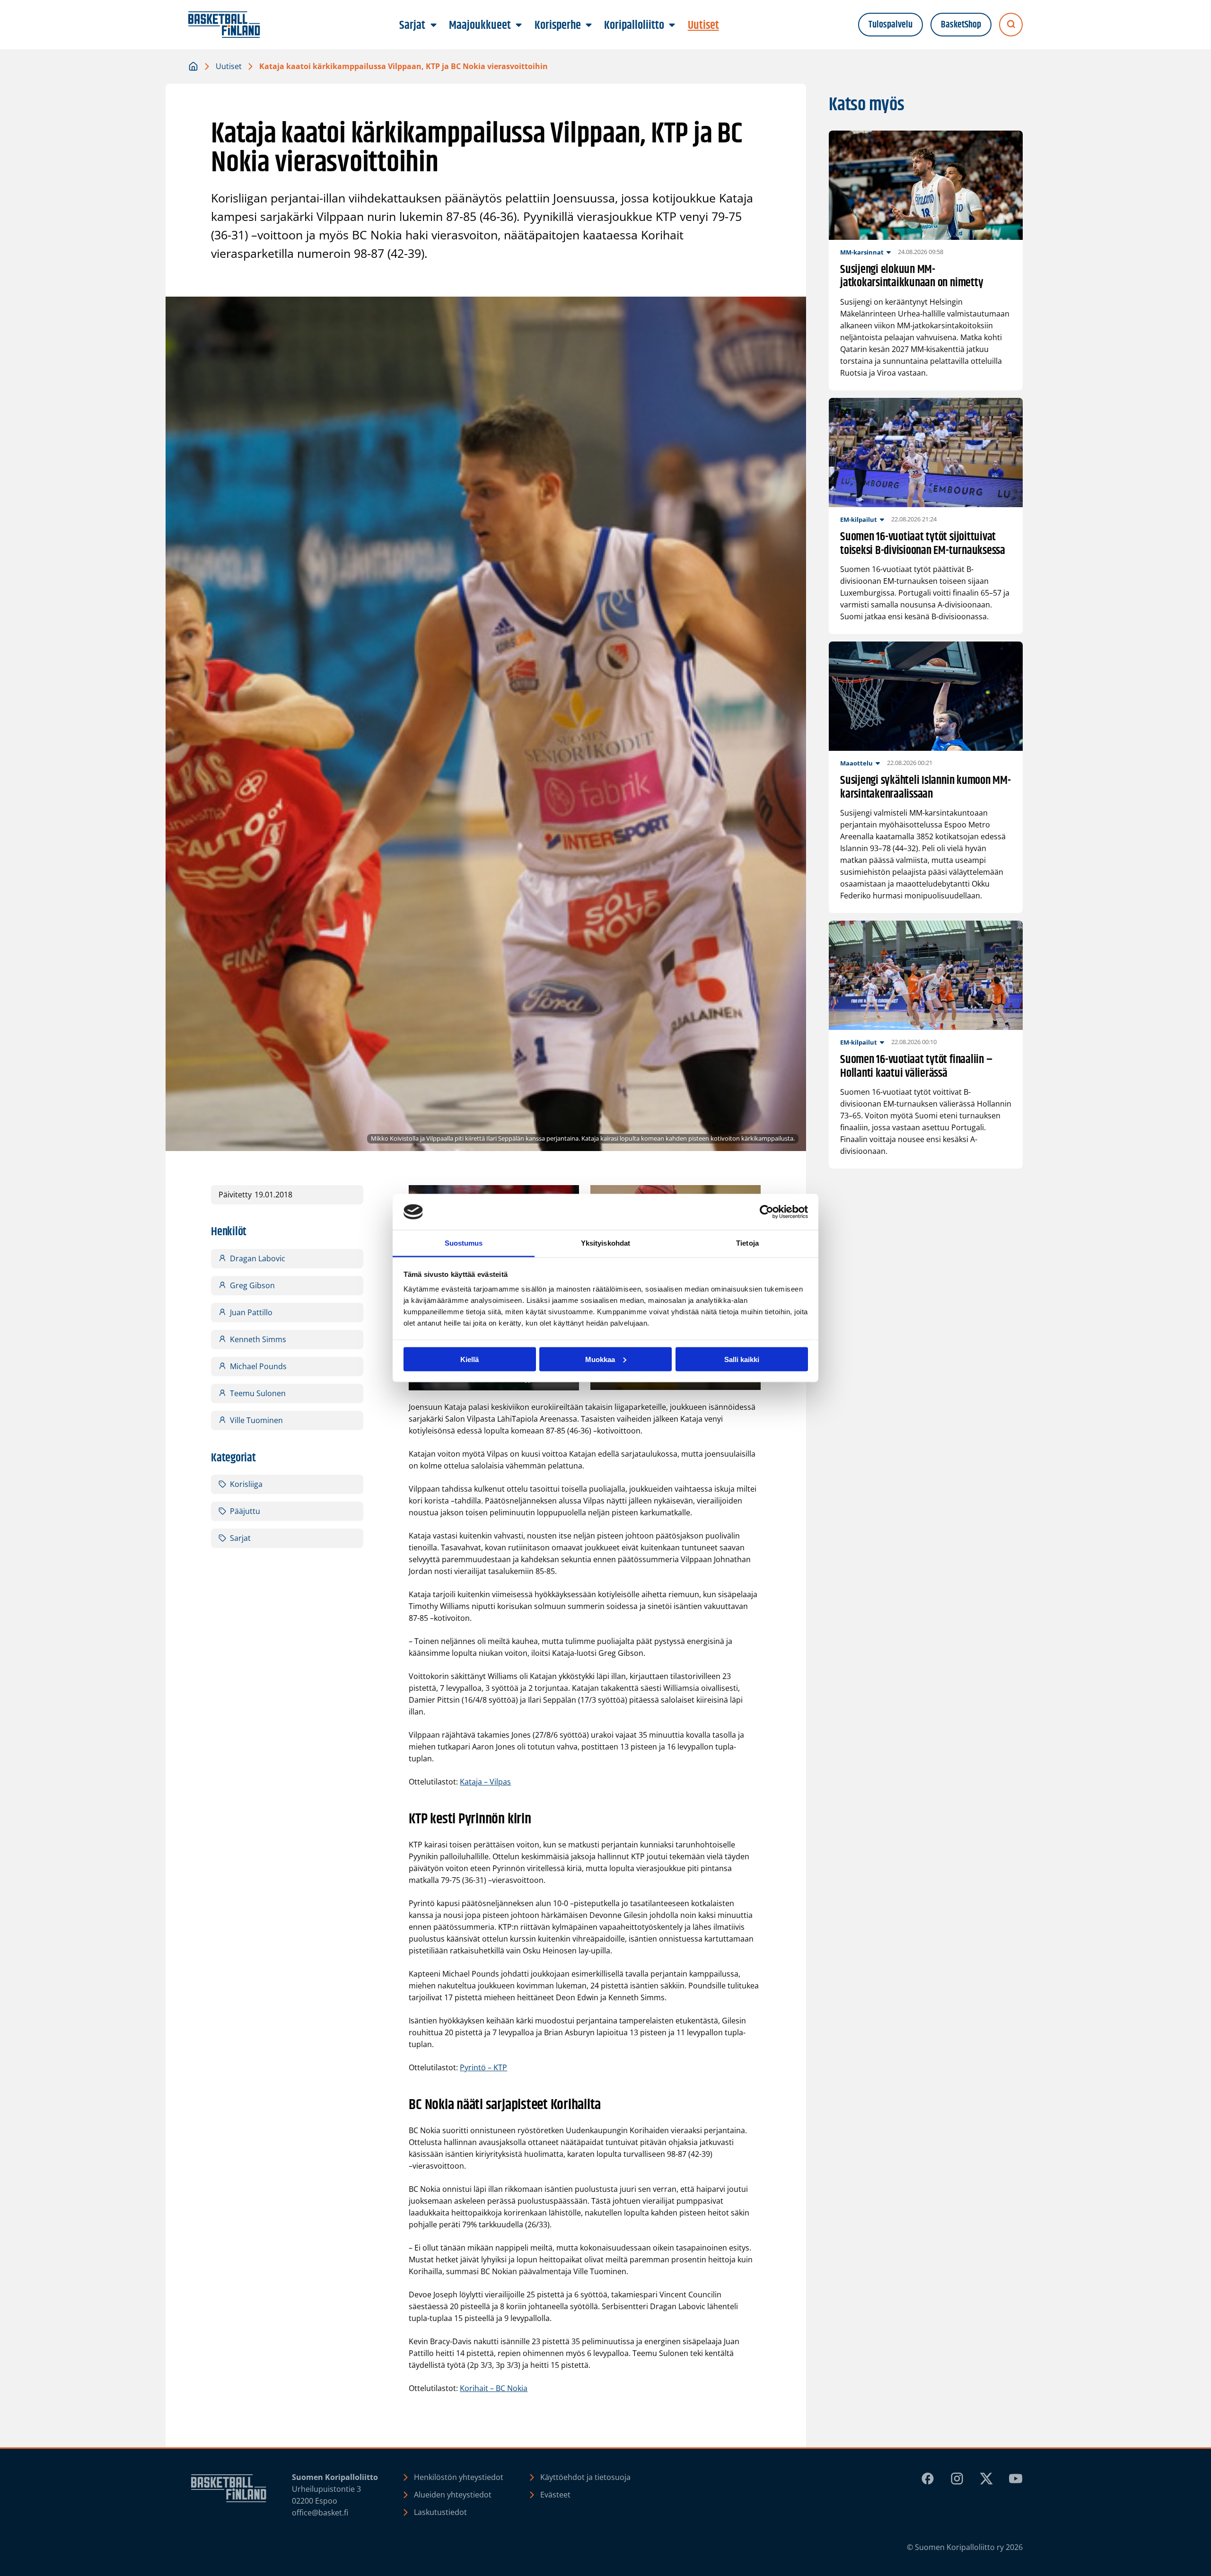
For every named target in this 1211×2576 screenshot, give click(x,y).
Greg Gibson (252, 1285)
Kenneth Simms (258, 1339)
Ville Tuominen (256, 1420)
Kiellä (469, 1359)
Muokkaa (600, 1359)
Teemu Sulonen (258, 1393)
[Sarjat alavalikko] (433, 26)
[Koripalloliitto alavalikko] (672, 26)
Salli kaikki (742, 1359)
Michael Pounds (258, 1366)
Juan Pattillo (251, 1312)
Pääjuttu (245, 1511)
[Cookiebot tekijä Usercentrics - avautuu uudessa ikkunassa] (767, 1212)
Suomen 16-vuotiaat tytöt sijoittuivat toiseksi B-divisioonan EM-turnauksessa (923, 544)
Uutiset (229, 66)
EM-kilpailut (859, 519)
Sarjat (240, 1538)
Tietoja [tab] (747, 1243)
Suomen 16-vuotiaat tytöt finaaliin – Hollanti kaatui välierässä (916, 1067)
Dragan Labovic (258, 1258)
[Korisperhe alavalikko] (588, 26)
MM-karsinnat (862, 252)
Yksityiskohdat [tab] (605, 1243)
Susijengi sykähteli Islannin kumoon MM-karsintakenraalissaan (926, 788)
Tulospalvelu (891, 25)
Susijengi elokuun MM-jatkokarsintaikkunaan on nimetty (912, 277)
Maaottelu (856, 763)
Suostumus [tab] (464, 1243)
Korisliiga (246, 1484)
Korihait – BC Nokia (494, 2388)
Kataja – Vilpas (485, 1782)
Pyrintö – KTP (483, 2067)
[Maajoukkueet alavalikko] (519, 26)
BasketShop (961, 25)
